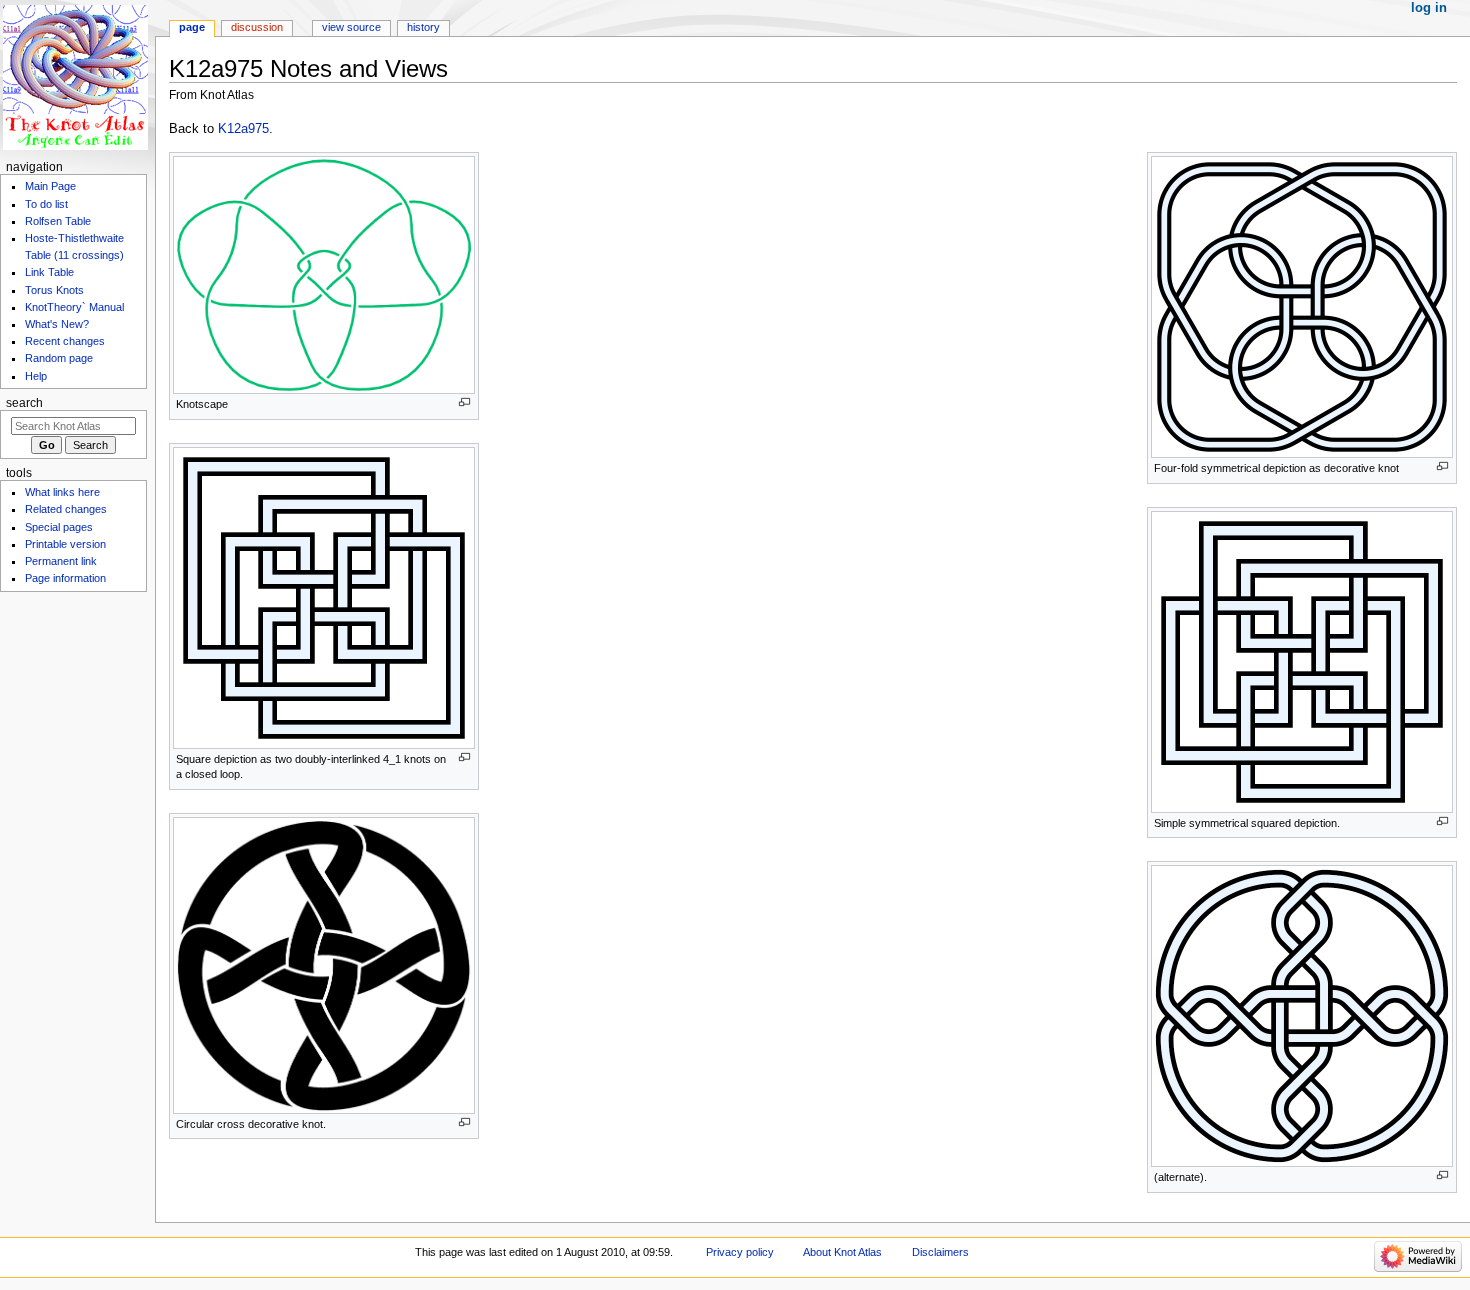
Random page (59, 358)
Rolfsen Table (58, 221)
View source (351, 27)
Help (36, 376)
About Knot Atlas (842, 1252)
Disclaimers (940, 1252)
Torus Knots (54, 290)
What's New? (57, 324)
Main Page (50, 186)
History (423, 27)
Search (24, 403)
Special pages (59, 527)
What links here (62, 492)
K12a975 (243, 129)
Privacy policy (740, 1252)
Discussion (257, 27)
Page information (65, 578)
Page (192, 27)
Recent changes (65, 341)
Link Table (49, 272)
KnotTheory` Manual (74, 307)
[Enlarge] (464, 402)
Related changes (66, 509)
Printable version (65, 544)
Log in (1429, 8)
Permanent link (61, 561)
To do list (46, 204)
